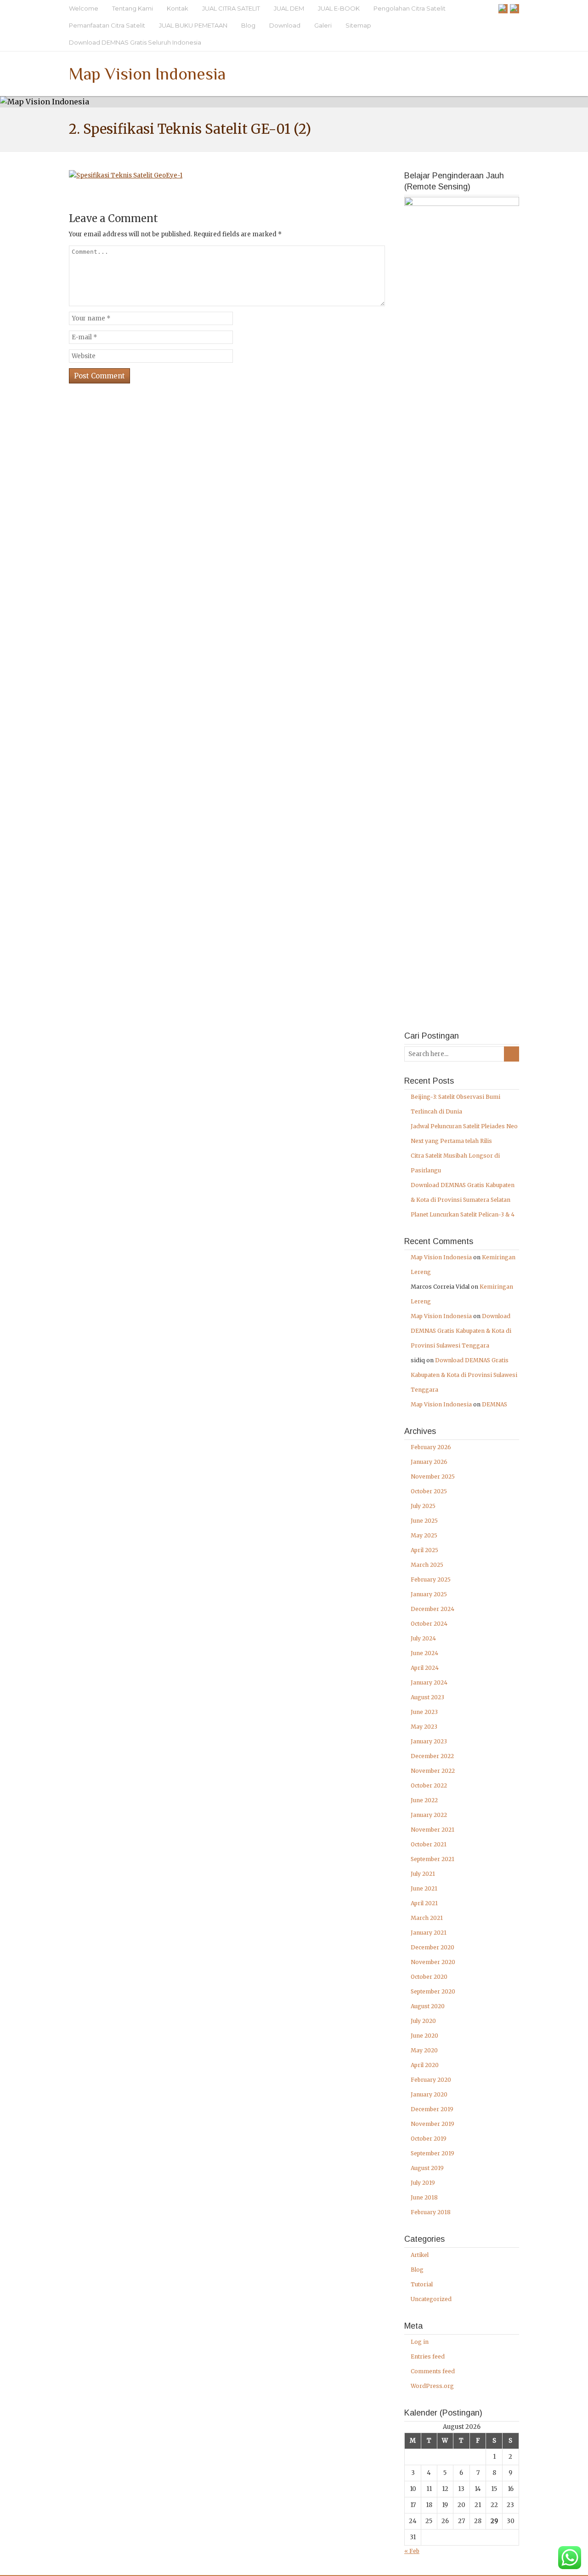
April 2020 (425, 2065)
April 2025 (424, 1550)
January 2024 (429, 1682)
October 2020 (429, 1977)
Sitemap (358, 25)
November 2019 (433, 2124)
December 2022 (432, 1756)
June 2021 (424, 1888)
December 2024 (433, 1609)
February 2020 (431, 2080)
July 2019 (423, 2183)
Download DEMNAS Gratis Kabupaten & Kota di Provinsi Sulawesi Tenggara (461, 1331)
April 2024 (425, 1668)
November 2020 (433, 1962)
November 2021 (433, 1830)
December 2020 (433, 1947)
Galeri (323, 25)
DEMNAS (495, 1404)
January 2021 (429, 1933)
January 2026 (429, 1462)
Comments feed (433, 2371)
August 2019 (427, 2168)
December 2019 (432, 2109)
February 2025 (431, 1579)
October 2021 (429, 1844)
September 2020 (433, 1991)
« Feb (412, 2551)
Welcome (84, 8)
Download (285, 25)
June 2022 (424, 1800)
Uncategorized (431, 2299)
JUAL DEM (289, 8)
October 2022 (429, 1785)
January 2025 (429, 1594)
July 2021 (423, 1874)
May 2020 (424, 2050)
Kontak (178, 8)
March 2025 (427, 1565)
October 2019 (429, 2139)
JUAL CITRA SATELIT (231, 8)
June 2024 (424, 1653)
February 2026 (431, 1447)
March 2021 (427, 1918)
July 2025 (423, 1506)
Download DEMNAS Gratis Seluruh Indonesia (135, 42)
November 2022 (433, 1771)
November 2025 (433, 1476)
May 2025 (424, 1535)
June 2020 (424, 2036)
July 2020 (423, 2021)
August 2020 (428, 2006)
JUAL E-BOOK (339, 8)
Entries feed (428, 2356)
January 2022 (429, 1815)
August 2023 (427, 1697)
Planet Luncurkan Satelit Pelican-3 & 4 (463, 1214)
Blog (248, 25)
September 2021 (433, 1859)
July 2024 (423, 1638)
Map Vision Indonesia (147, 74)
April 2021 (424, 1903)
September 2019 (433, 2153)
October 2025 (429, 1491)
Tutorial (422, 2284)
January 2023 (429, 1741)
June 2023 (424, 1712)
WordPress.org (432, 2386)
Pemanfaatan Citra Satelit (107, 25)
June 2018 (424, 2197)
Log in (420, 2342)
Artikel (420, 2255)
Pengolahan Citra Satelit (410, 8)
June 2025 (424, 1521)
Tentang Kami (133, 8)
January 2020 (429, 2094)
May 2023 (424, 1727)
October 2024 (429, 1624)
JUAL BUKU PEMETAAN (193, 25)
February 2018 (431, 2212)
